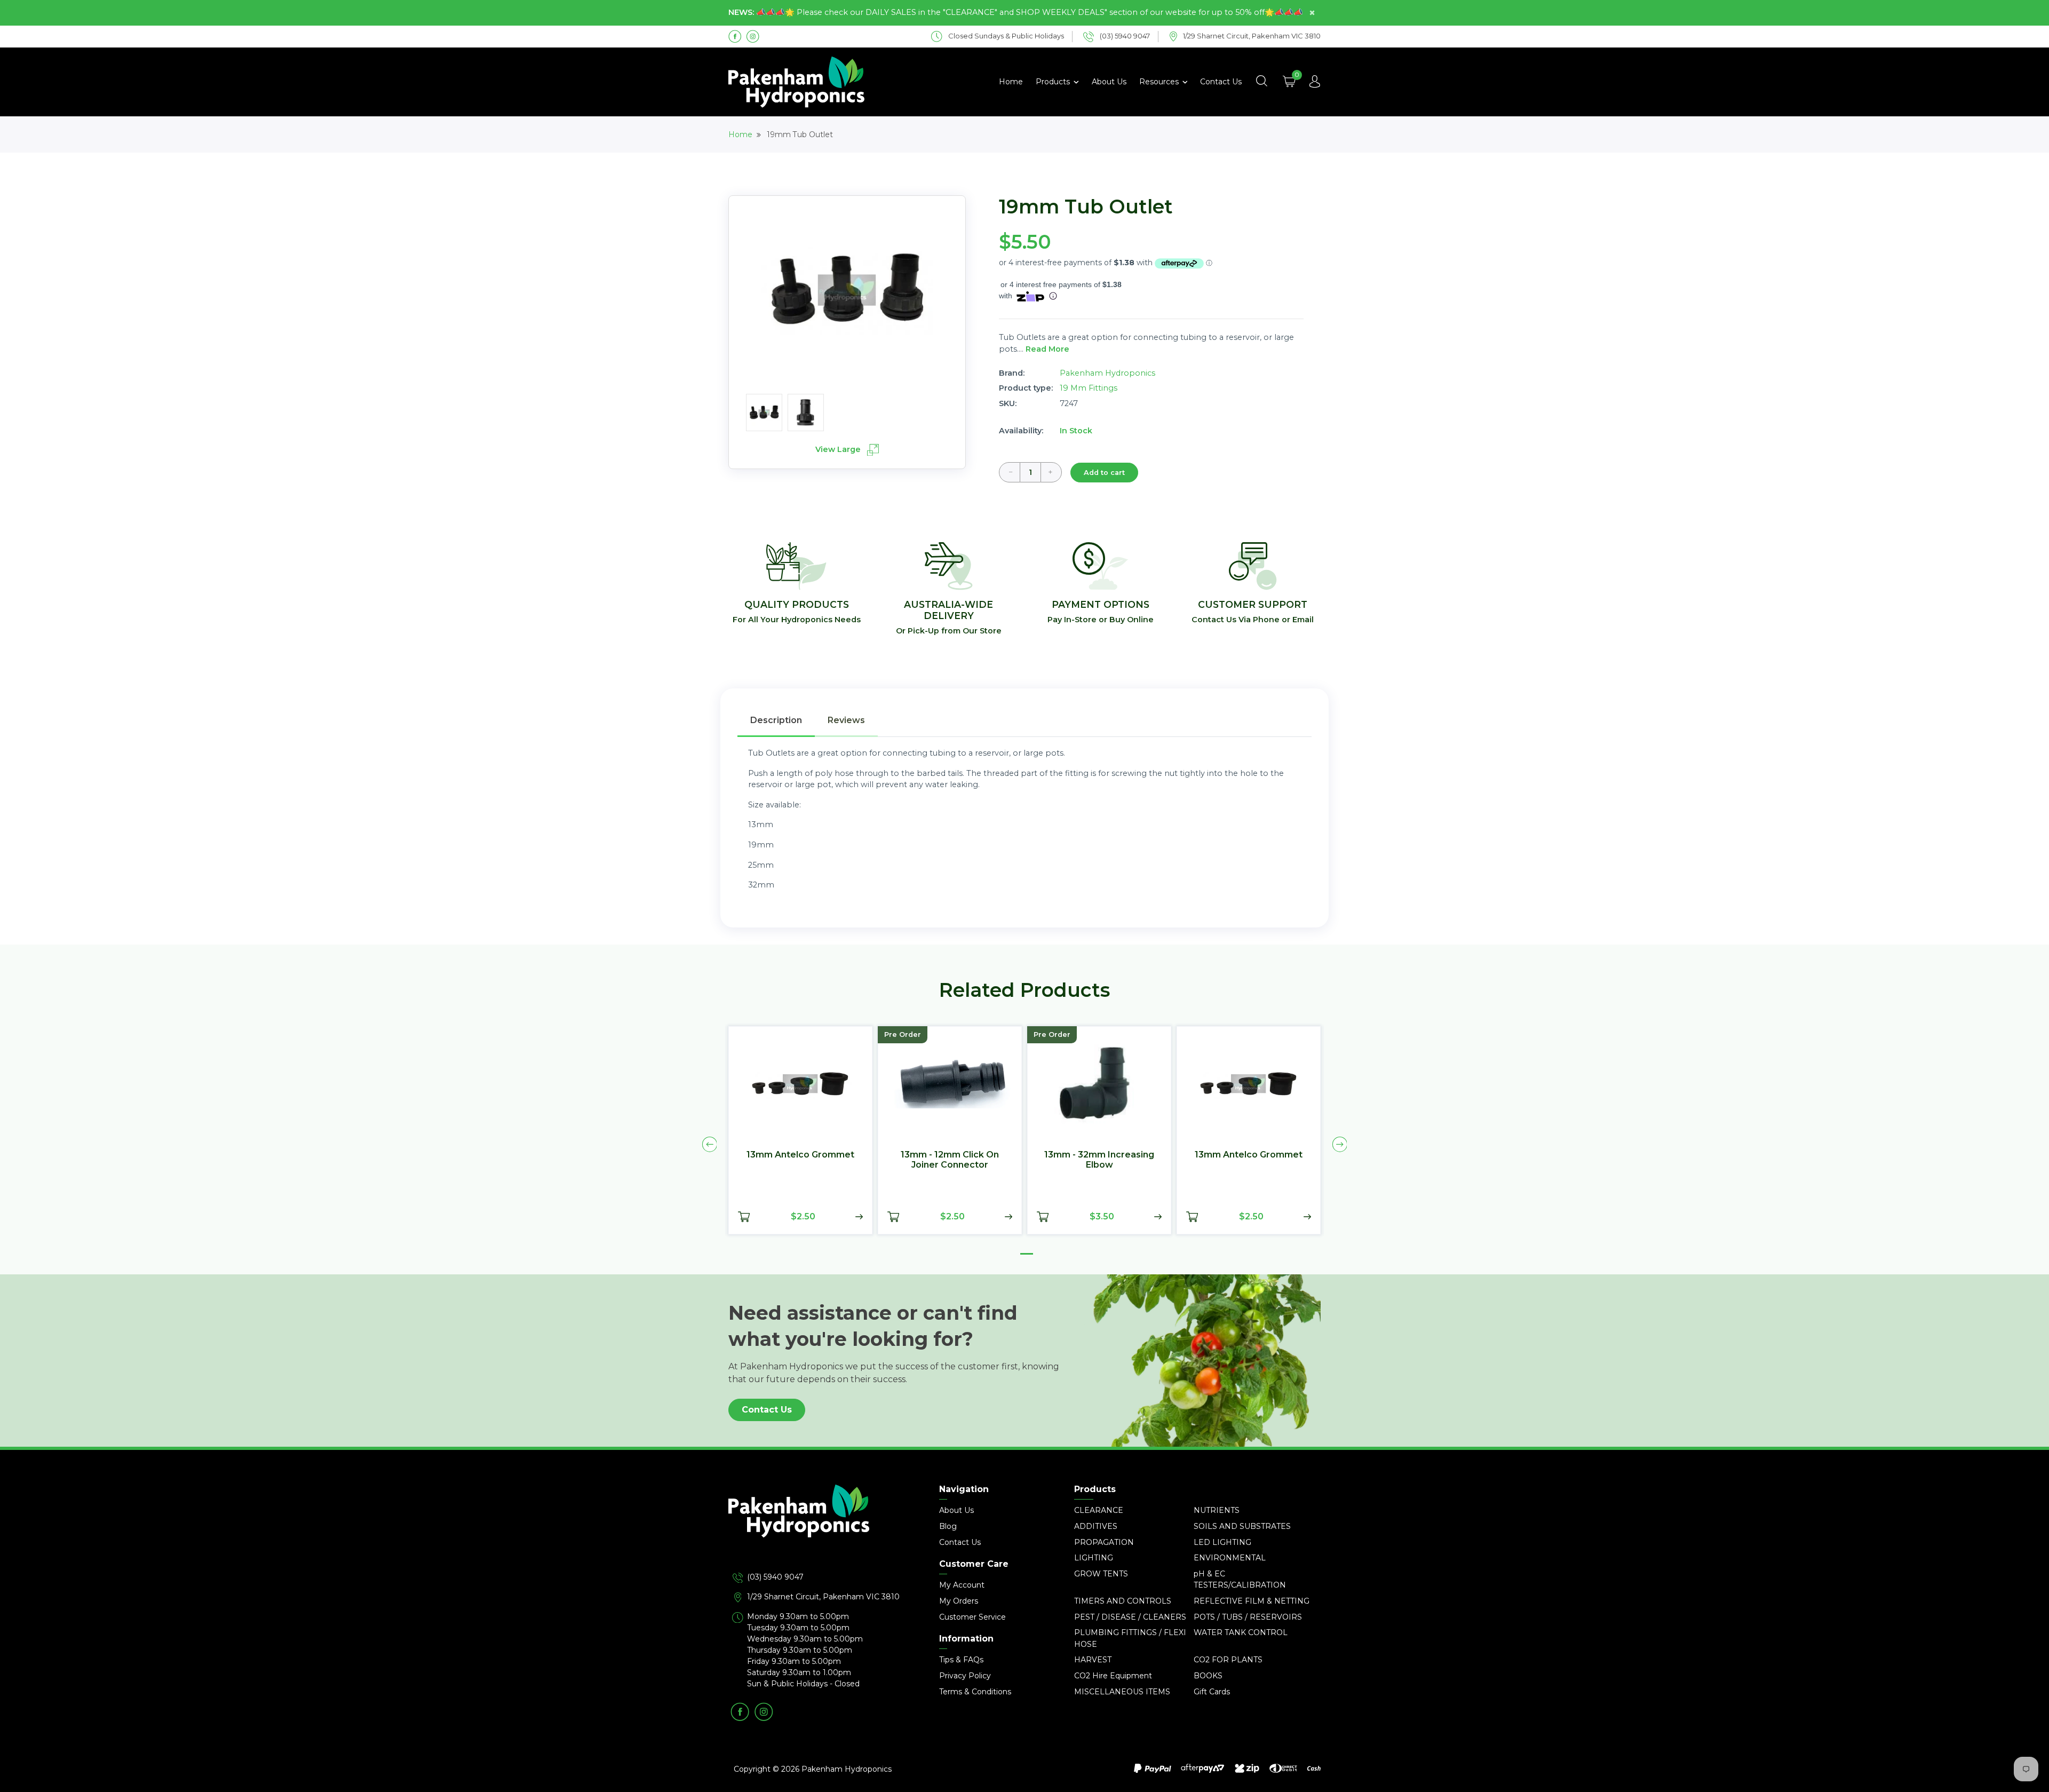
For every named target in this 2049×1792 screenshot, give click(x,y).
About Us (1109, 82)
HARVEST (1093, 1660)
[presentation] (710, 1145)
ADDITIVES (1096, 1526)
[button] (1027, 1254)
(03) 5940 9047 (775, 1577)
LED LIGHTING (1222, 1542)
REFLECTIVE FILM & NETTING (1252, 1601)
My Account (962, 1585)
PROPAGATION (1104, 1542)
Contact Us (1221, 82)
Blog (948, 1526)
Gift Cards (1212, 1692)
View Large (839, 449)
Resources (1160, 82)
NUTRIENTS (1217, 1510)
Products (1054, 82)
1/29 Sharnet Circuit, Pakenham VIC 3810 (823, 1597)
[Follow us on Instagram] (753, 36)
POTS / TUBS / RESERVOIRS (1248, 1617)
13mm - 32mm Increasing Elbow (1099, 1160)
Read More (1047, 349)
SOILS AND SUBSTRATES (1242, 1526)
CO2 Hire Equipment (1113, 1676)
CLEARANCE (1099, 1510)
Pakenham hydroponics (1107, 373)
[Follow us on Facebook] (735, 36)
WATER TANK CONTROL (1241, 1632)
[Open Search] (1261, 82)
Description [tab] (776, 720)
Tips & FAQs (961, 1660)
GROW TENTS (1101, 1574)
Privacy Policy (965, 1676)
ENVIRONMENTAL (1230, 1558)
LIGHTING (1094, 1558)
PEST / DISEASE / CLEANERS (1130, 1617)
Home (1011, 82)
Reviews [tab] (846, 720)
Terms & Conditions (975, 1692)
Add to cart (1104, 473)
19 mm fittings (1089, 388)
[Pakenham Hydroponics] (822, 1528)
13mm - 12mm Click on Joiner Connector (950, 1160)
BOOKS (1208, 1676)
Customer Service (972, 1617)
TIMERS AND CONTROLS (1123, 1601)
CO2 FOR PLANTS (1228, 1660)
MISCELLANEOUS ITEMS (1122, 1692)
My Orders (959, 1601)
